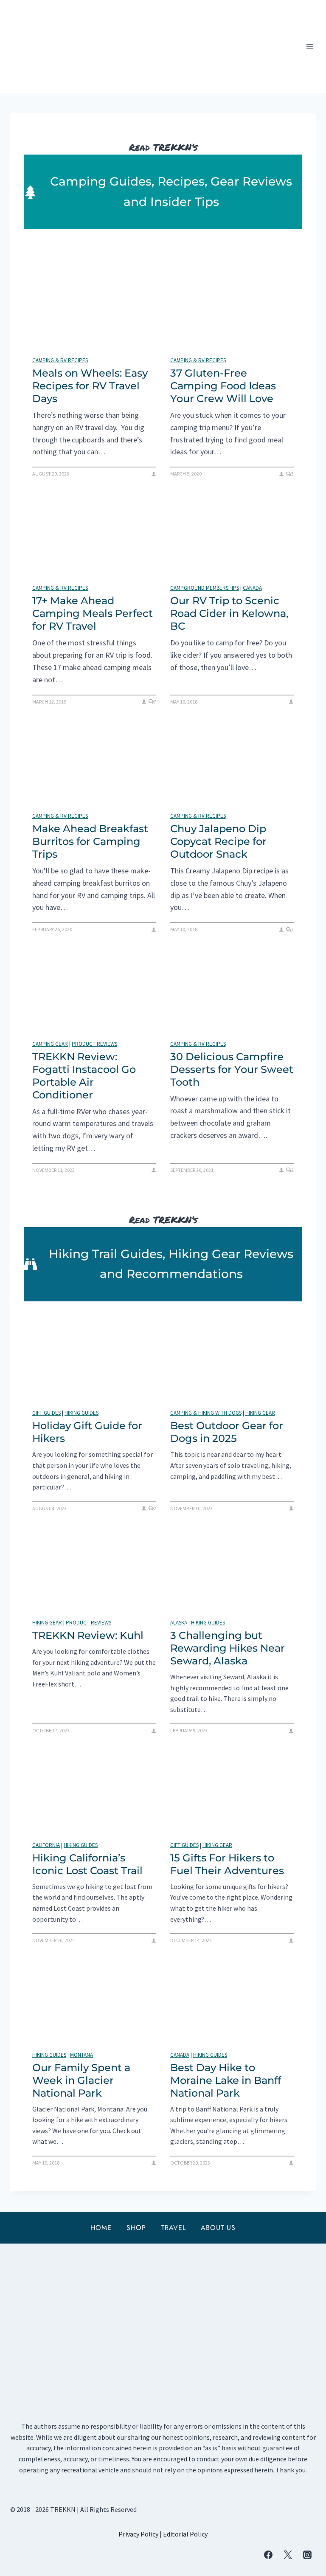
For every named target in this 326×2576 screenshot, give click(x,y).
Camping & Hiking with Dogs (206, 1413)
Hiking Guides (81, 1413)
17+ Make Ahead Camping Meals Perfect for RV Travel (93, 613)
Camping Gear (50, 1044)
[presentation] (94, 311)
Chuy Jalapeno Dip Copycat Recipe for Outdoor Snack (218, 841)
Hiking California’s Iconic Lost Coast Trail (87, 1864)
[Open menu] (310, 46)
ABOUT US (218, 2228)
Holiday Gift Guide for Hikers (87, 1432)
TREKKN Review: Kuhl (88, 1635)
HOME (101, 2228)
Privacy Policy (138, 2534)
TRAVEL (174, 2228)
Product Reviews (94, 1044)
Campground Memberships (205, 588)
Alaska (179, 1623)
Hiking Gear (260, 1413)
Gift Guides (46, 1413)
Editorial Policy (185, 2534)
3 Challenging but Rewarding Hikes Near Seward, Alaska (228, 1648)
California (46, 1845)
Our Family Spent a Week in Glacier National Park (81, 2080)
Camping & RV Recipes (60, 360)
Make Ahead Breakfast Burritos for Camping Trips (90, 841)
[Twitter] (288, 2555)
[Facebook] (268, 2555)
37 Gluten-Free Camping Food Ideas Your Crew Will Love (223, 386)
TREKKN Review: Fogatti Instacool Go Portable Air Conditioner (84, 1076)
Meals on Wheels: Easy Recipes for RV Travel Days (90, 386)
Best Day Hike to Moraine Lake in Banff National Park (226, 2080)
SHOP (136, 2228)
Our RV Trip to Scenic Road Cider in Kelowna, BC (229, 613)
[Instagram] (307, 2555)
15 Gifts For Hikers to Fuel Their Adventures (227, 1864)
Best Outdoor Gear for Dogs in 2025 (227, 1432)
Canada (252, 588)
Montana (81, 2055)
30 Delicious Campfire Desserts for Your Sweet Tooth (232, 1069)
